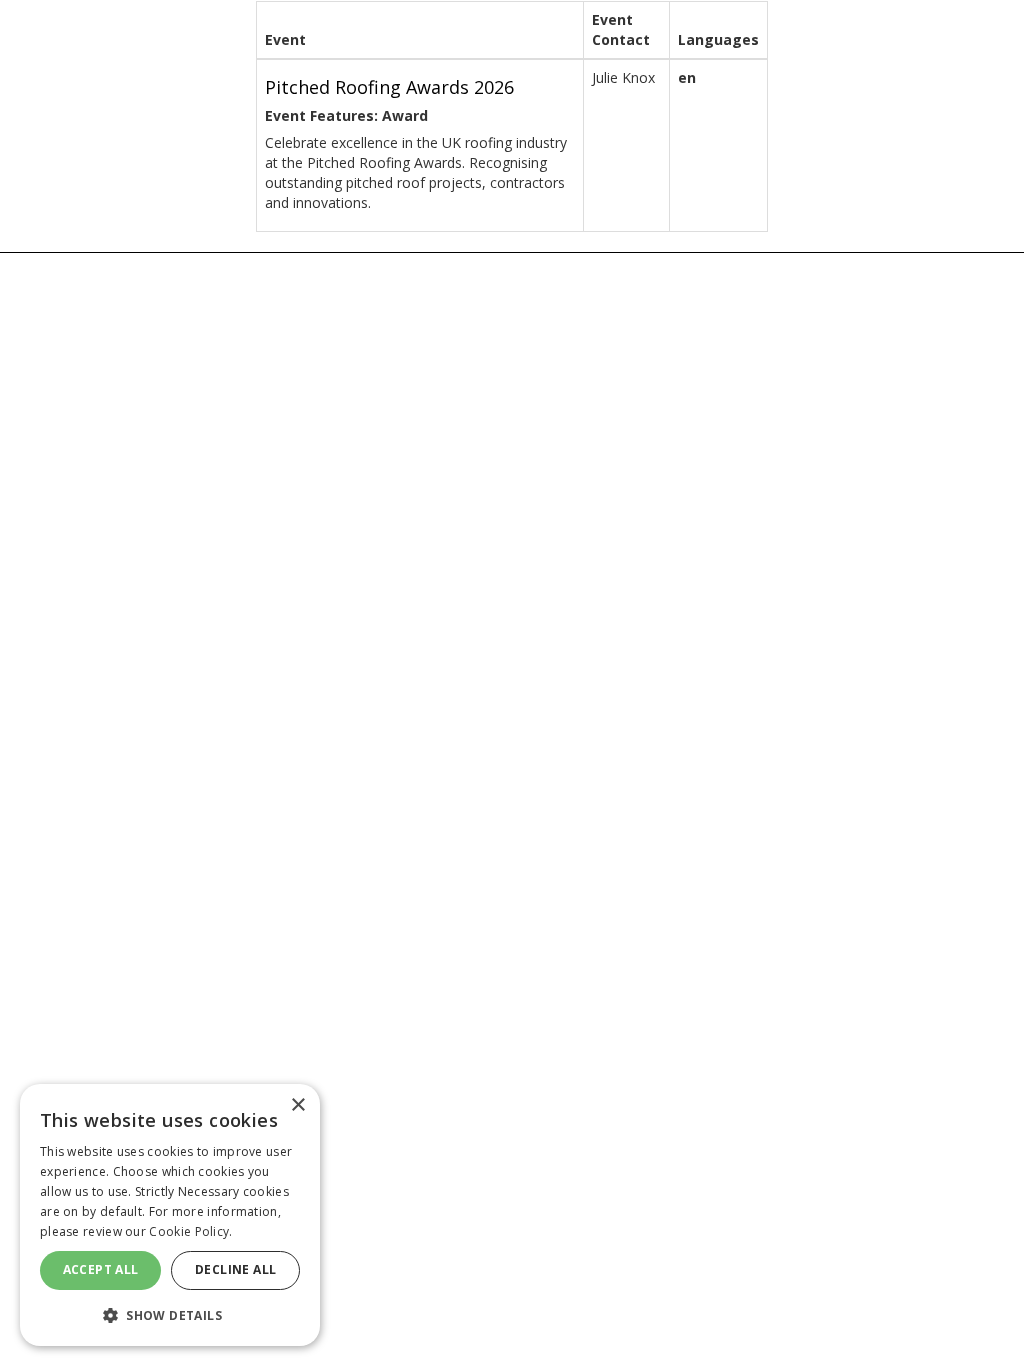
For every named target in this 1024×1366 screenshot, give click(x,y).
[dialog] (170, 1215)
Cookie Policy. (190, 1231)
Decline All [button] (235, 1269)
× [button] (297, 1105)
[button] (170, 1314)
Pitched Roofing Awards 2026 (389, 87)
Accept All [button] (101, 1269)
